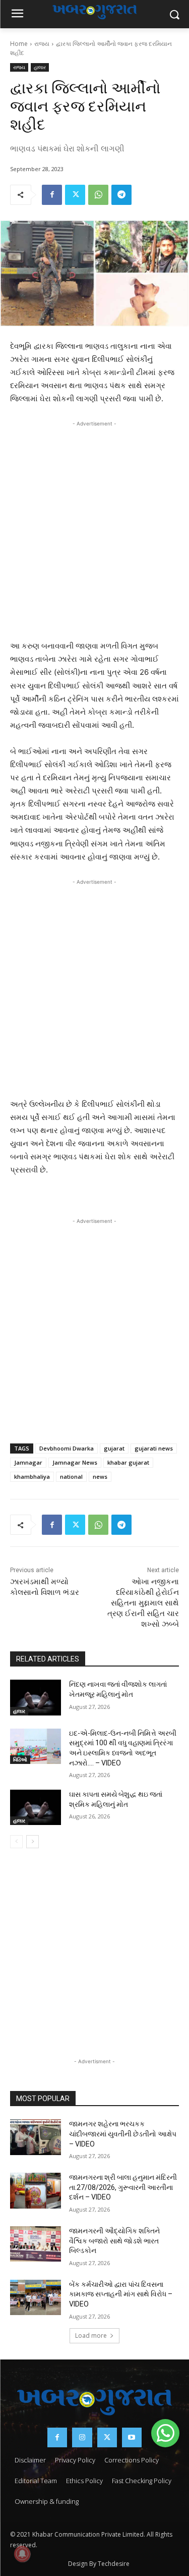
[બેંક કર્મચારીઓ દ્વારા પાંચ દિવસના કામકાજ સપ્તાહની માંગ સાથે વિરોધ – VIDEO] (36, 2297)
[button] (165, 2433)
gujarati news (154, 1448)
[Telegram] (121, 195)
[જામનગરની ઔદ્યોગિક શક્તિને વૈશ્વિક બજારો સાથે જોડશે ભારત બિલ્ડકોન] (36, 2244)
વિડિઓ (20, 1759)
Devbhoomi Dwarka (67, 1448)
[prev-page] (16, 1842)
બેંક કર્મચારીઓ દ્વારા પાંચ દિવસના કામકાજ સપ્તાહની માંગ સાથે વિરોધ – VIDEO (121, 2294)
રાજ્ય (42, 44)
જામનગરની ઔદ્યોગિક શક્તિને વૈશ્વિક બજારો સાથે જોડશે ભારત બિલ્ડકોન (114, 2241)
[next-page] (33, 1842)
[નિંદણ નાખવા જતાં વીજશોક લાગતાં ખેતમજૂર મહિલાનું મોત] (36, 1697)
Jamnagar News (75, 1462)
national (71, 1477)
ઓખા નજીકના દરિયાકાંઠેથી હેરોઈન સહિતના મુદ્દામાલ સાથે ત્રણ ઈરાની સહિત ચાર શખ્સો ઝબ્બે (143, 1603)
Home (19, 44)
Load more (91, 2336)
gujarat (114, 1448)
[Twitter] (75, 195)
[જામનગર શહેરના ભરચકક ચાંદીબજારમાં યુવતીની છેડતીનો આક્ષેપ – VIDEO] (36, 2137)
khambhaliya (32, 1477)
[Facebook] (52, 195)
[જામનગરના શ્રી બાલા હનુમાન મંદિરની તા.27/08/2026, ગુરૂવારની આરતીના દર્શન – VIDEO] (36, 2190)
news (100, 1477)
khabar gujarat (128, 1462)
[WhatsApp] (98, 195)
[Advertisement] (94, 528)
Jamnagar (28, 1462)
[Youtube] (132, 2437)
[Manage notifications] (22, 2554)
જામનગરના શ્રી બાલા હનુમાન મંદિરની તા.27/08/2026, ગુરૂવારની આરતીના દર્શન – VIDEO (123, 2187)
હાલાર (40, 67)
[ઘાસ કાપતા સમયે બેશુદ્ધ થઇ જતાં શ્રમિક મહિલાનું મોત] (36, 1807)
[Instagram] (82, 2437)
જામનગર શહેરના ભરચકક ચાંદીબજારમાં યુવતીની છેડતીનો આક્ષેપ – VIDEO (123, 2134)
